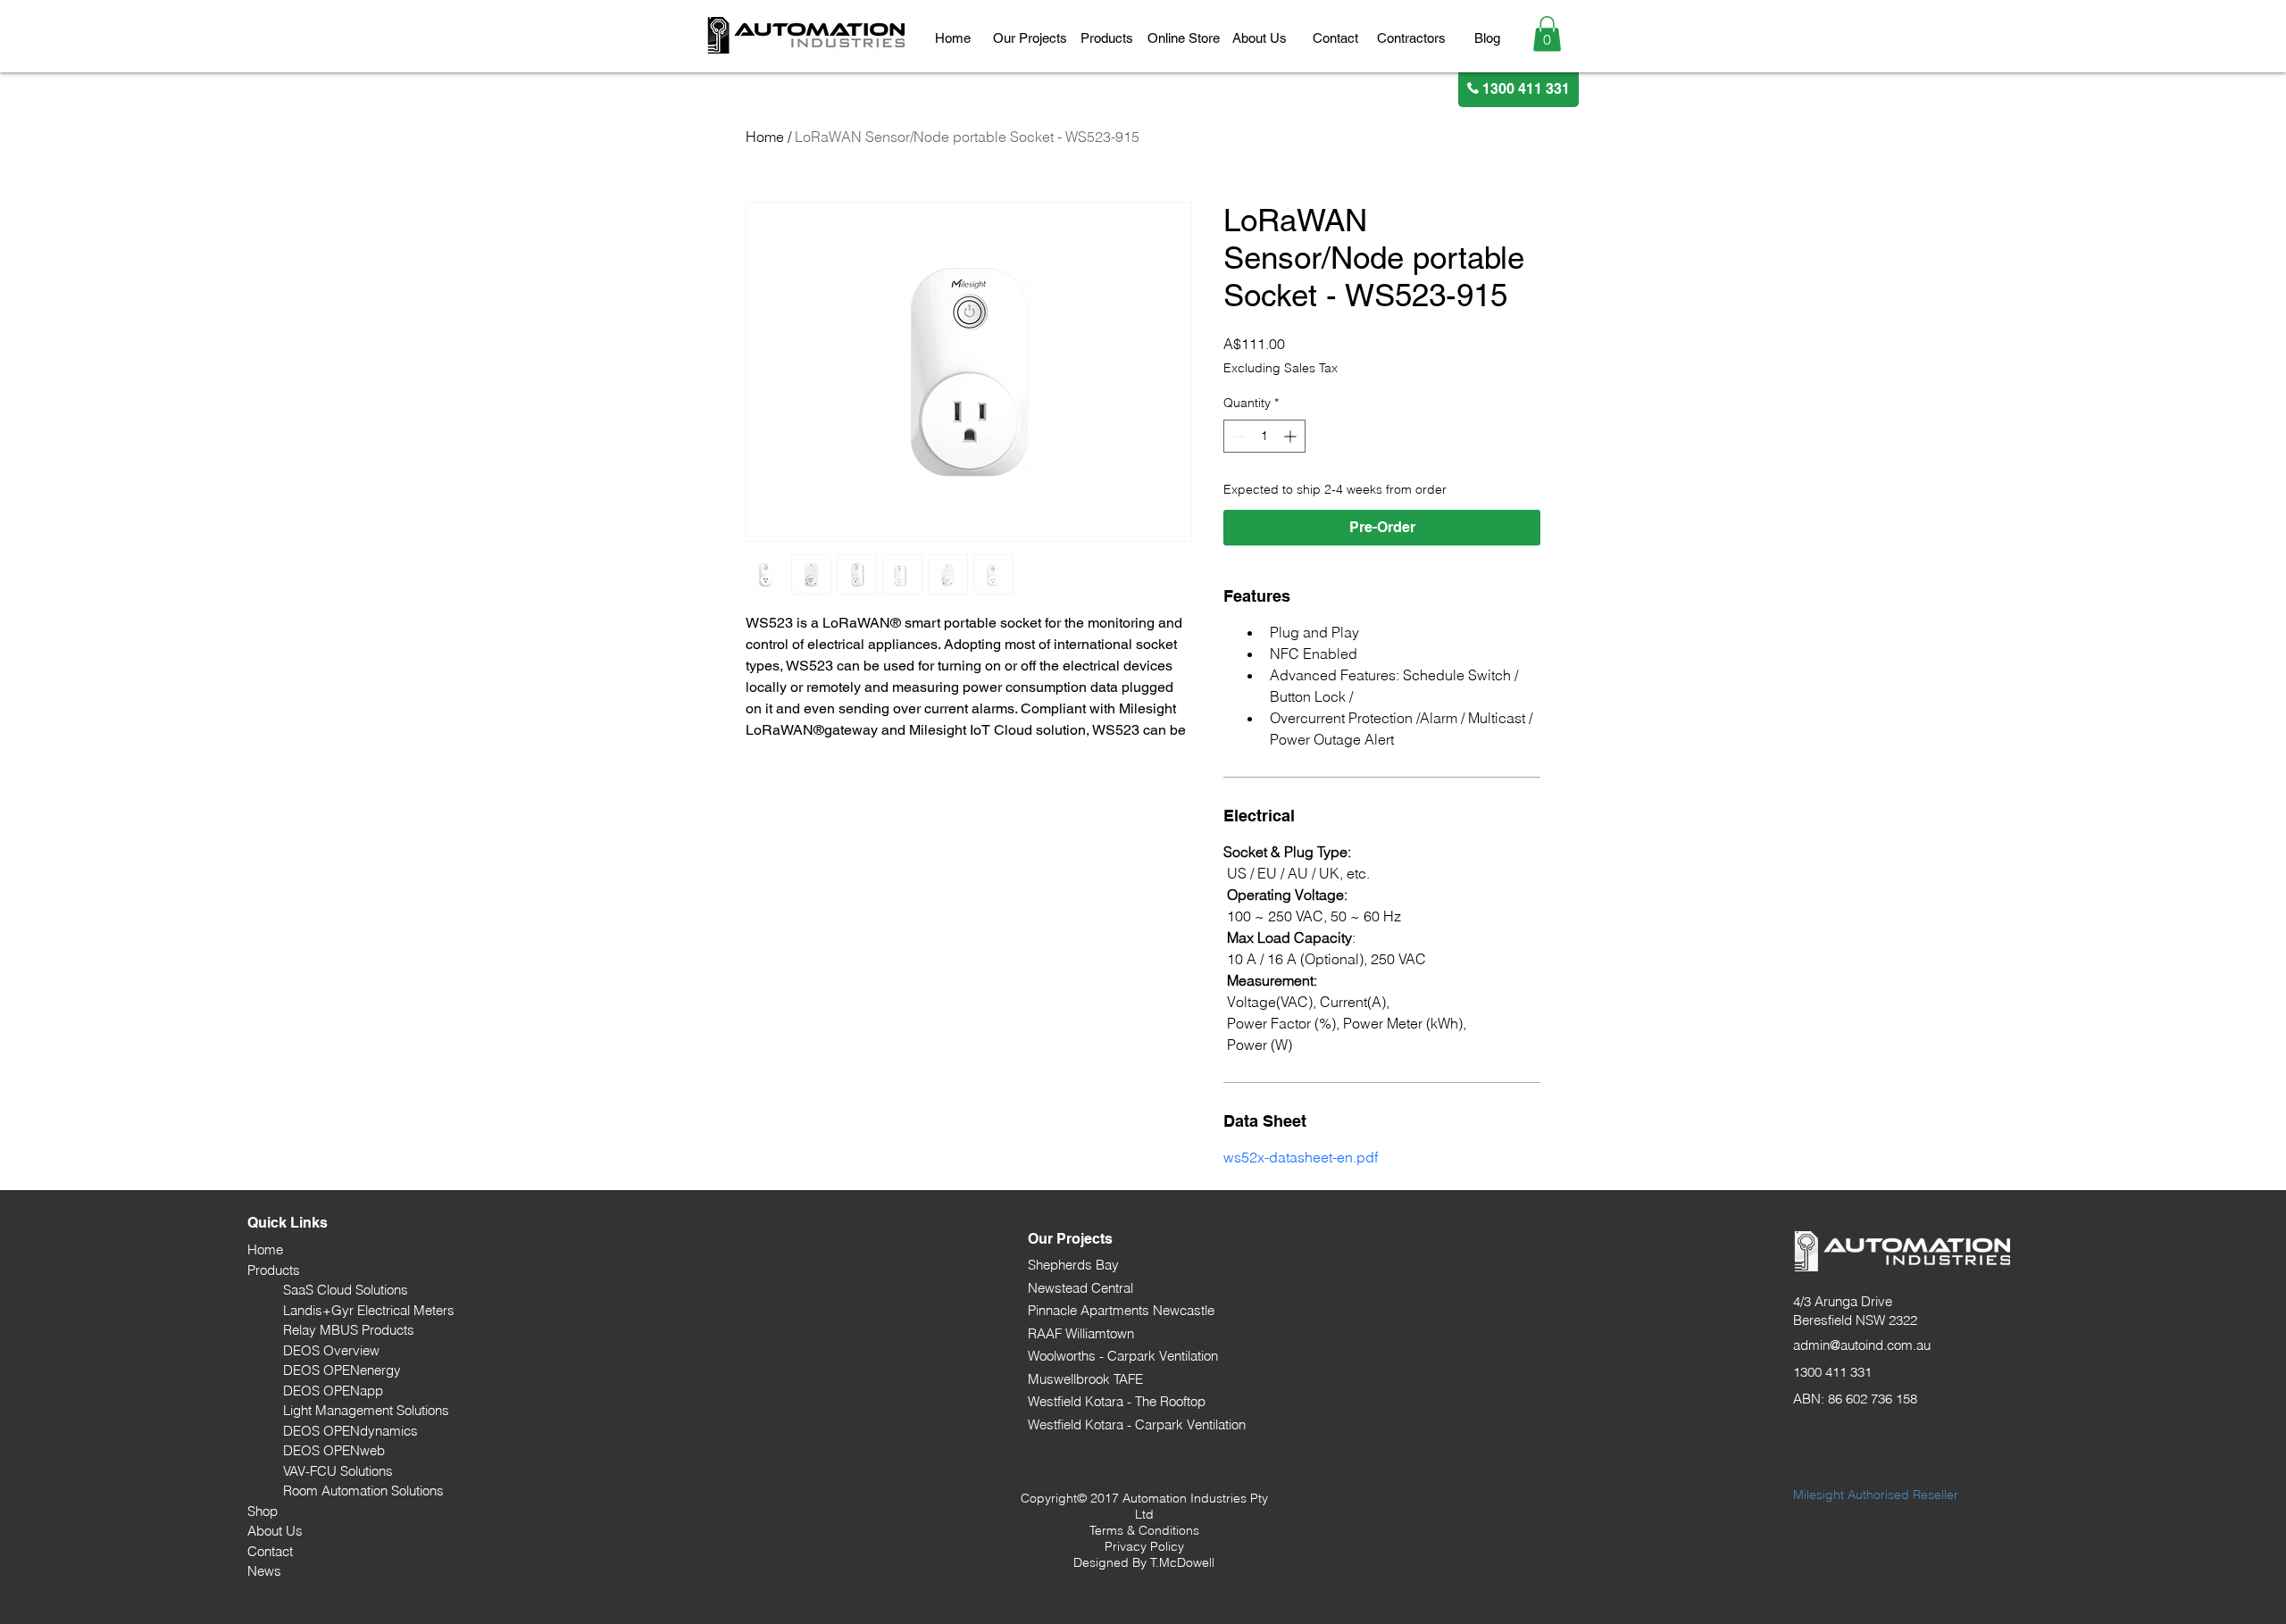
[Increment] (1292, 436)
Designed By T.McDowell (1144, 1562)
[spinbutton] (1264, 436)
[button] (1030, 38)
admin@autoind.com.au (1862, 1345)
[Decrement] (1237, 436)
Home (765, 137)
